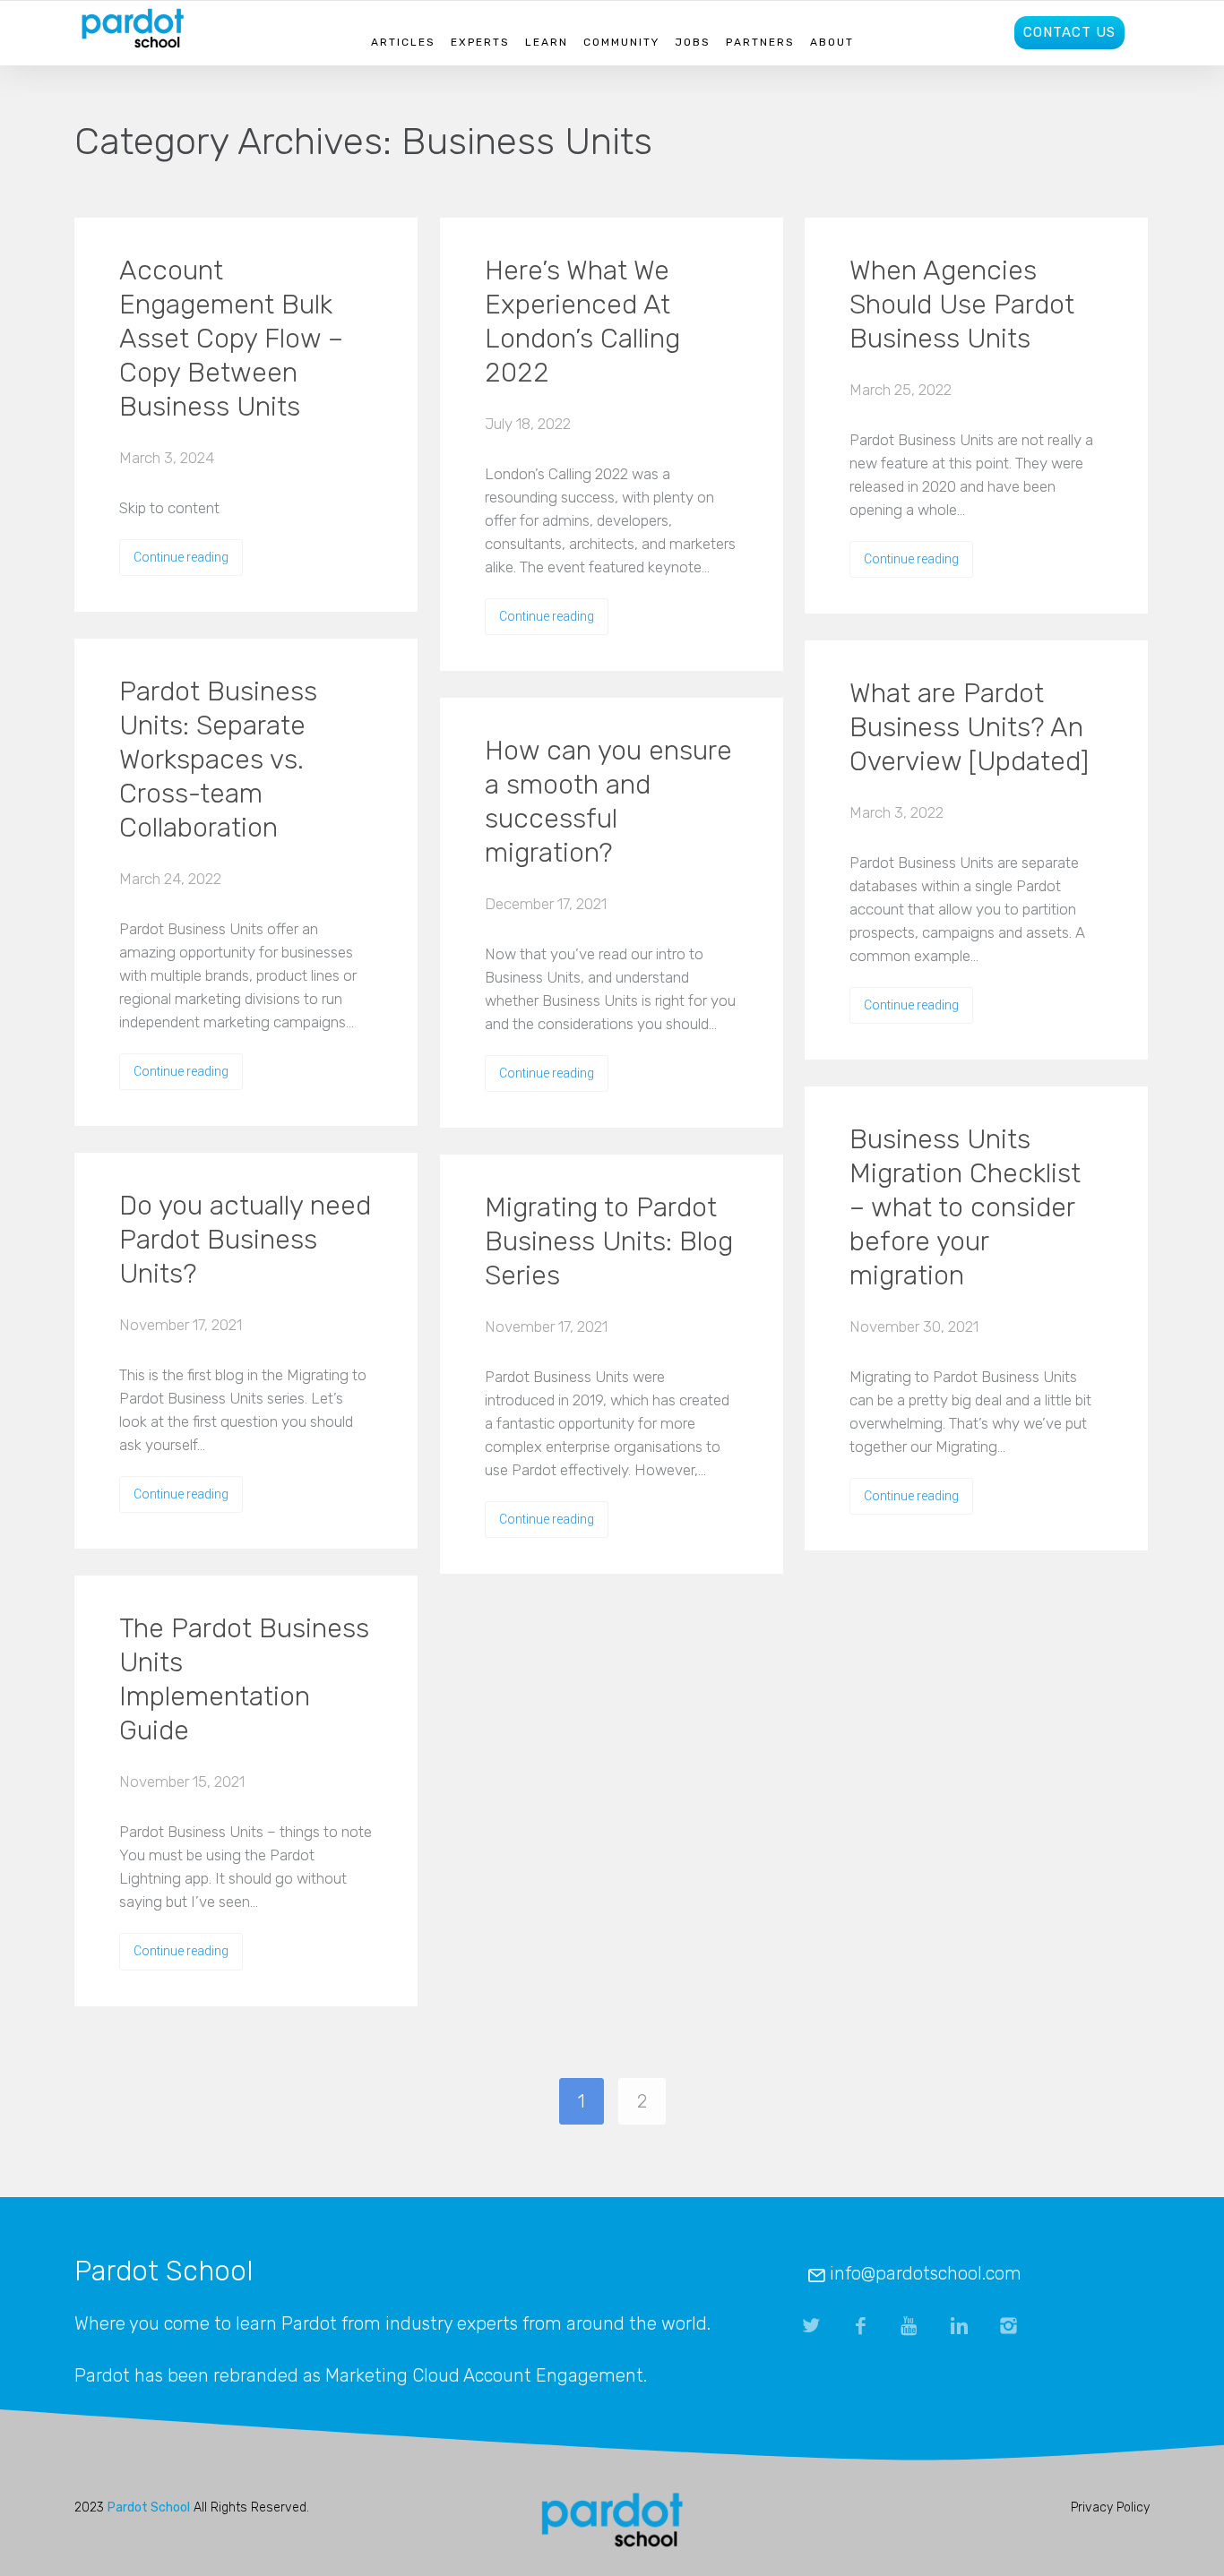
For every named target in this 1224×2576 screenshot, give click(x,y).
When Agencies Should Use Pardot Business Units (962, 305)
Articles (403, 42)
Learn (547, 42)
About (832, 42)
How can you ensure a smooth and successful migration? (608, 802)
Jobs (693, 42)
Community (621, 42)
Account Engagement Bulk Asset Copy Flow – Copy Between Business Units (231, 339)
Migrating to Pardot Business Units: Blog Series (609, 1241)
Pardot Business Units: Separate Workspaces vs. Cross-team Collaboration (218, 760)
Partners (760, 42)
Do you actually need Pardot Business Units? (245, 1240)
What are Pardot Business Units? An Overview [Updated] (969, 727)
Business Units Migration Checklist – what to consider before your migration (965, 1207)
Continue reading (181, 557)
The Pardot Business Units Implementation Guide (244, 1679)
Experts (480, 42)
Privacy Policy (1110, 2507)
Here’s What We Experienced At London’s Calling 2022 (582, 322)
